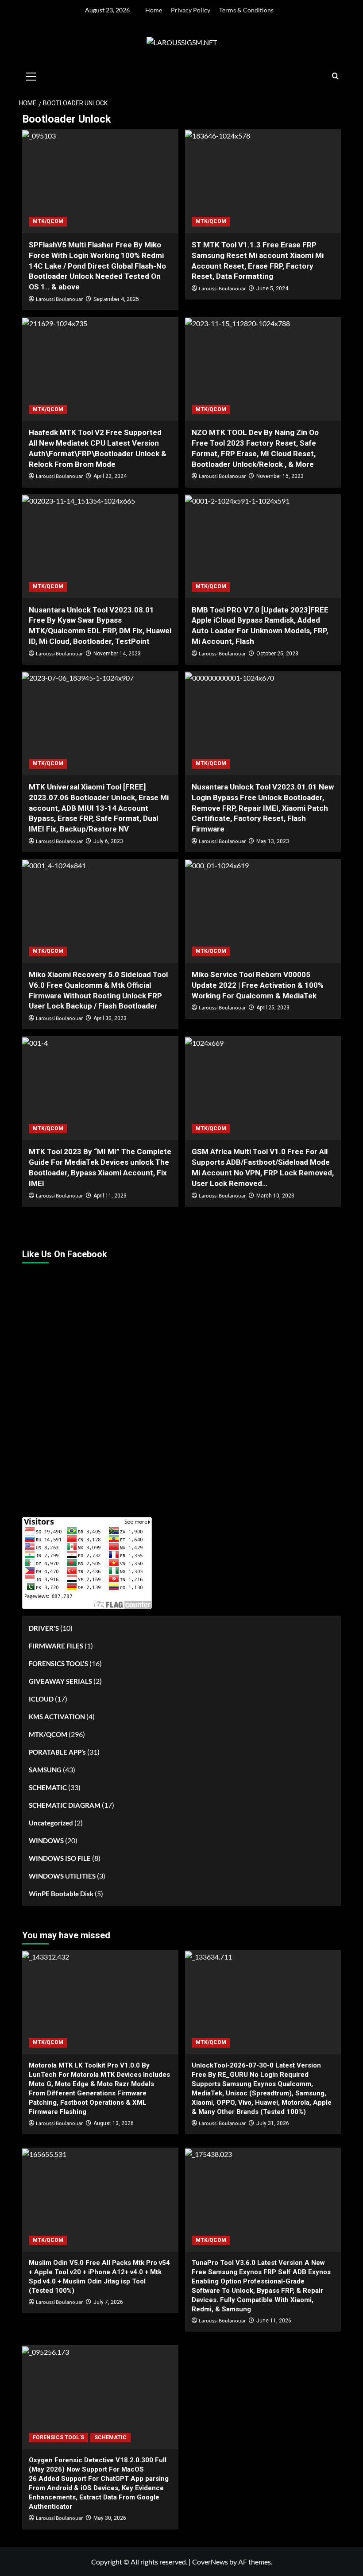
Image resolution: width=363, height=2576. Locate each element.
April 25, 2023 (273, 1008)
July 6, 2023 (108, 841)
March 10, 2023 (275, 1196)
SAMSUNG (45, 1770)
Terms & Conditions (246, 10)
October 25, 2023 (277, 654)
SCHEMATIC (48, 1787)
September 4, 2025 (116, 299)
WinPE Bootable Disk (61, 1894)
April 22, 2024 (110, 476)
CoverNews (210, 2562)
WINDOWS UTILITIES (62, 1876)
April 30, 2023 (110, 1018)
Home (154, 10)
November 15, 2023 (280, 476)
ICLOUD (41, 1699)
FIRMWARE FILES (56, 1646)
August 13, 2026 (114, 2123)
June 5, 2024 (272, 289)
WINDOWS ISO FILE (60, 1858)
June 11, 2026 (274, 2321)
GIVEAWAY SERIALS (60, 1681)
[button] (31, 75)
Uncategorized (51, 1823)
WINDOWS (46, 1841)
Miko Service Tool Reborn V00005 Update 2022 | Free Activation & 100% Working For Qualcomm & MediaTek (258, 985)
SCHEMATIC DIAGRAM (65, 1805)
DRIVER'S (44, 1628)
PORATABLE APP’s (57, 1752)
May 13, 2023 (273, 841)
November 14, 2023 (117, 654)
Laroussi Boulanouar (59, 299)
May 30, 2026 (110, 2518)
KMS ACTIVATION (57, 1717)
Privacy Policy (191, 10)
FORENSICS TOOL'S (58, 1663)
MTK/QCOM (48, 221)
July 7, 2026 (108, 2302)
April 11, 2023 (110, 1196)
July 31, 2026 (273, 2123)
